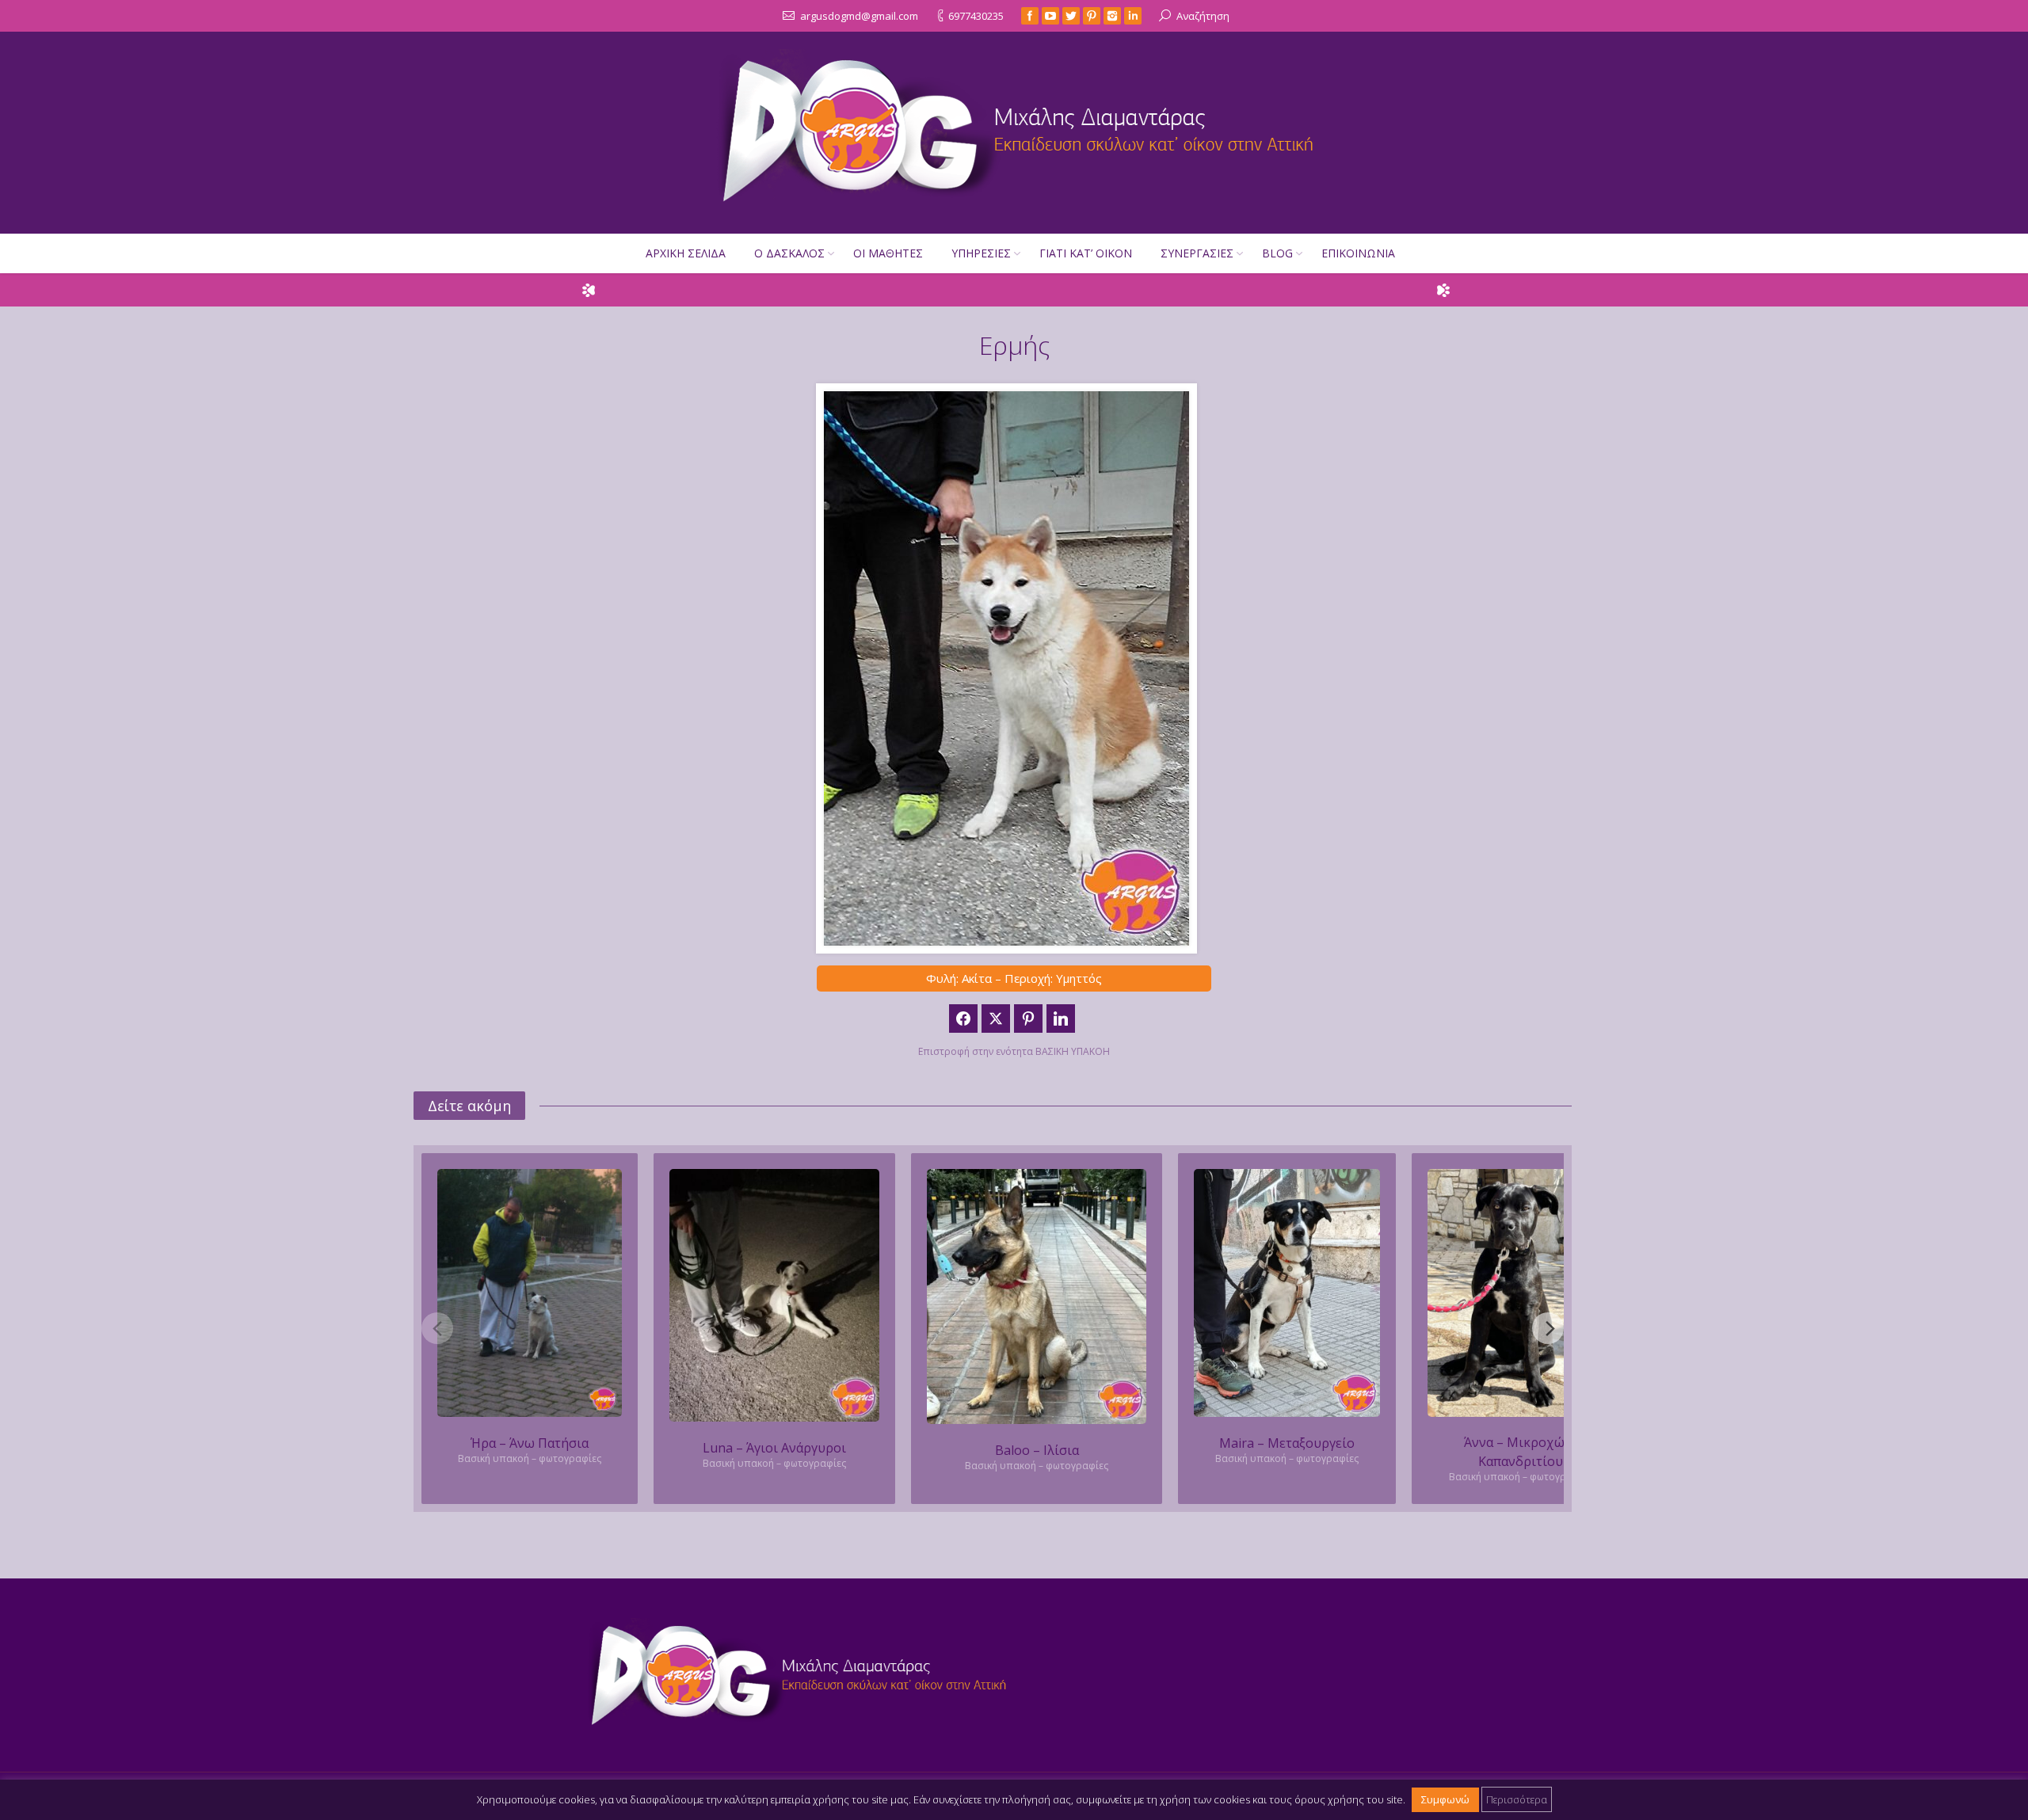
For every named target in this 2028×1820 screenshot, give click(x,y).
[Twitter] (1071, 16)
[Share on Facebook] (963, 1019)
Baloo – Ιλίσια (1037, 1450)
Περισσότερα (1517, 1799)
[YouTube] (1050, 16)
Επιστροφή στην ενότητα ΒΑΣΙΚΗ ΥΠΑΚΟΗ (1014, 1051)
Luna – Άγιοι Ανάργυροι (774, 1448)
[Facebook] (1030, 16)
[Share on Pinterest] (1028, 1019)
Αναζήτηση (1203, 16)
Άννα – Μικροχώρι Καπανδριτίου (1521, 1452)
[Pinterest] (1092, 16)
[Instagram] (1112, 16)
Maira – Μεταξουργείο (1287, 1443)
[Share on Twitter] (996, 1019)
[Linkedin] (1133, 16)
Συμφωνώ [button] (1445, 1799)
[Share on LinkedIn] (1061, 1019)
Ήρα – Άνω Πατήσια (530, 1443)
